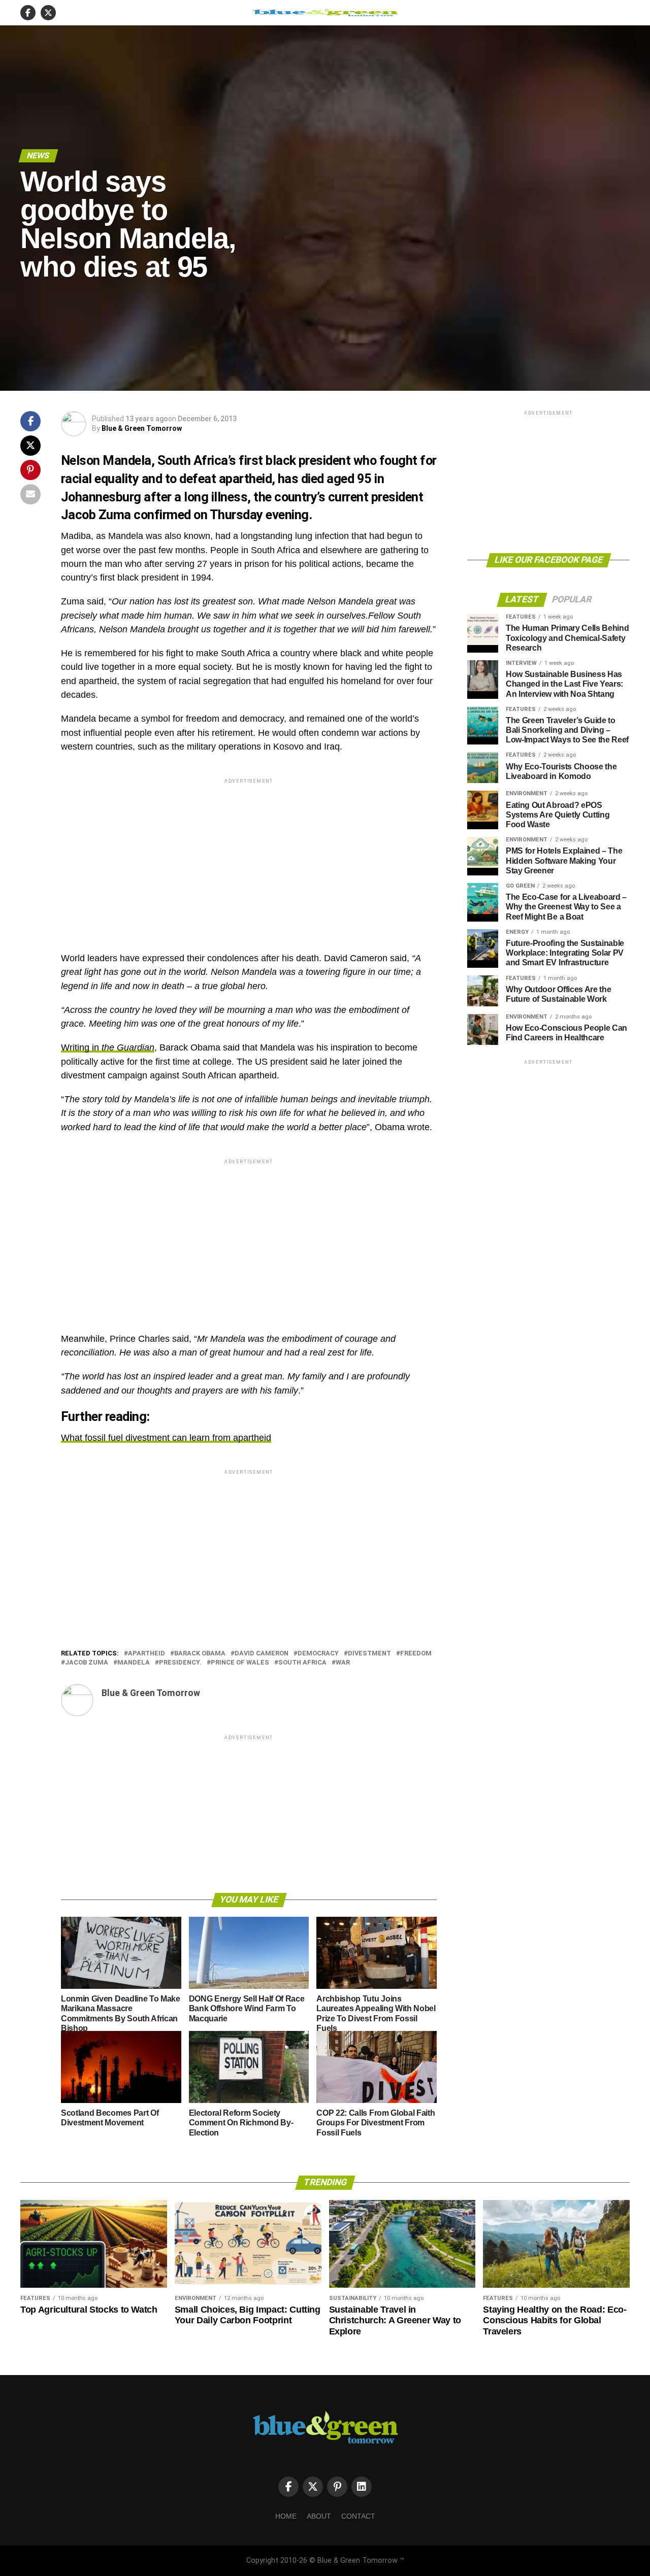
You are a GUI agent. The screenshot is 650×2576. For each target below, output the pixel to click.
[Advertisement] (249, 857)
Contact (358, 2516)
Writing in (108, 1047)
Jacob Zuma (87, 1663)
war (343, 1663)
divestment (369, 1654)
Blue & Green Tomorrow (142, 428)
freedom (416, 1654)
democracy (318, 1654)
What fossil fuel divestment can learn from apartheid (166, 1438)
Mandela (134, 1663)
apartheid (147, 1654)
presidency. (180, 1663)
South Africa (302, 1663)
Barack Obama (200, 1654)
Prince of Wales (240, 1663)
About (319, 2516)
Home (286, 2516)
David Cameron (262, 1654)
